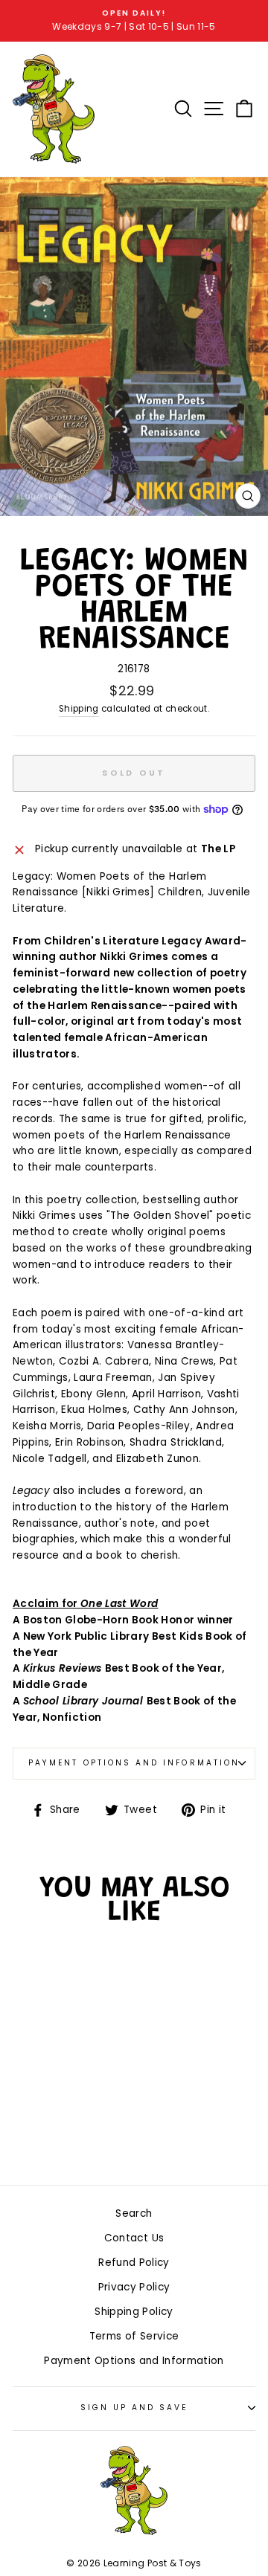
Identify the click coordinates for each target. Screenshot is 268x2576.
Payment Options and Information (134, 1763)
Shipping (79, 709)
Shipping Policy (134, 2312)
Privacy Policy (134, 2287)
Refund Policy (134, 2263)
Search (134, 2213)
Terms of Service (134, 2336)
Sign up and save (134, 2408)
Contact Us (134, 2238)
